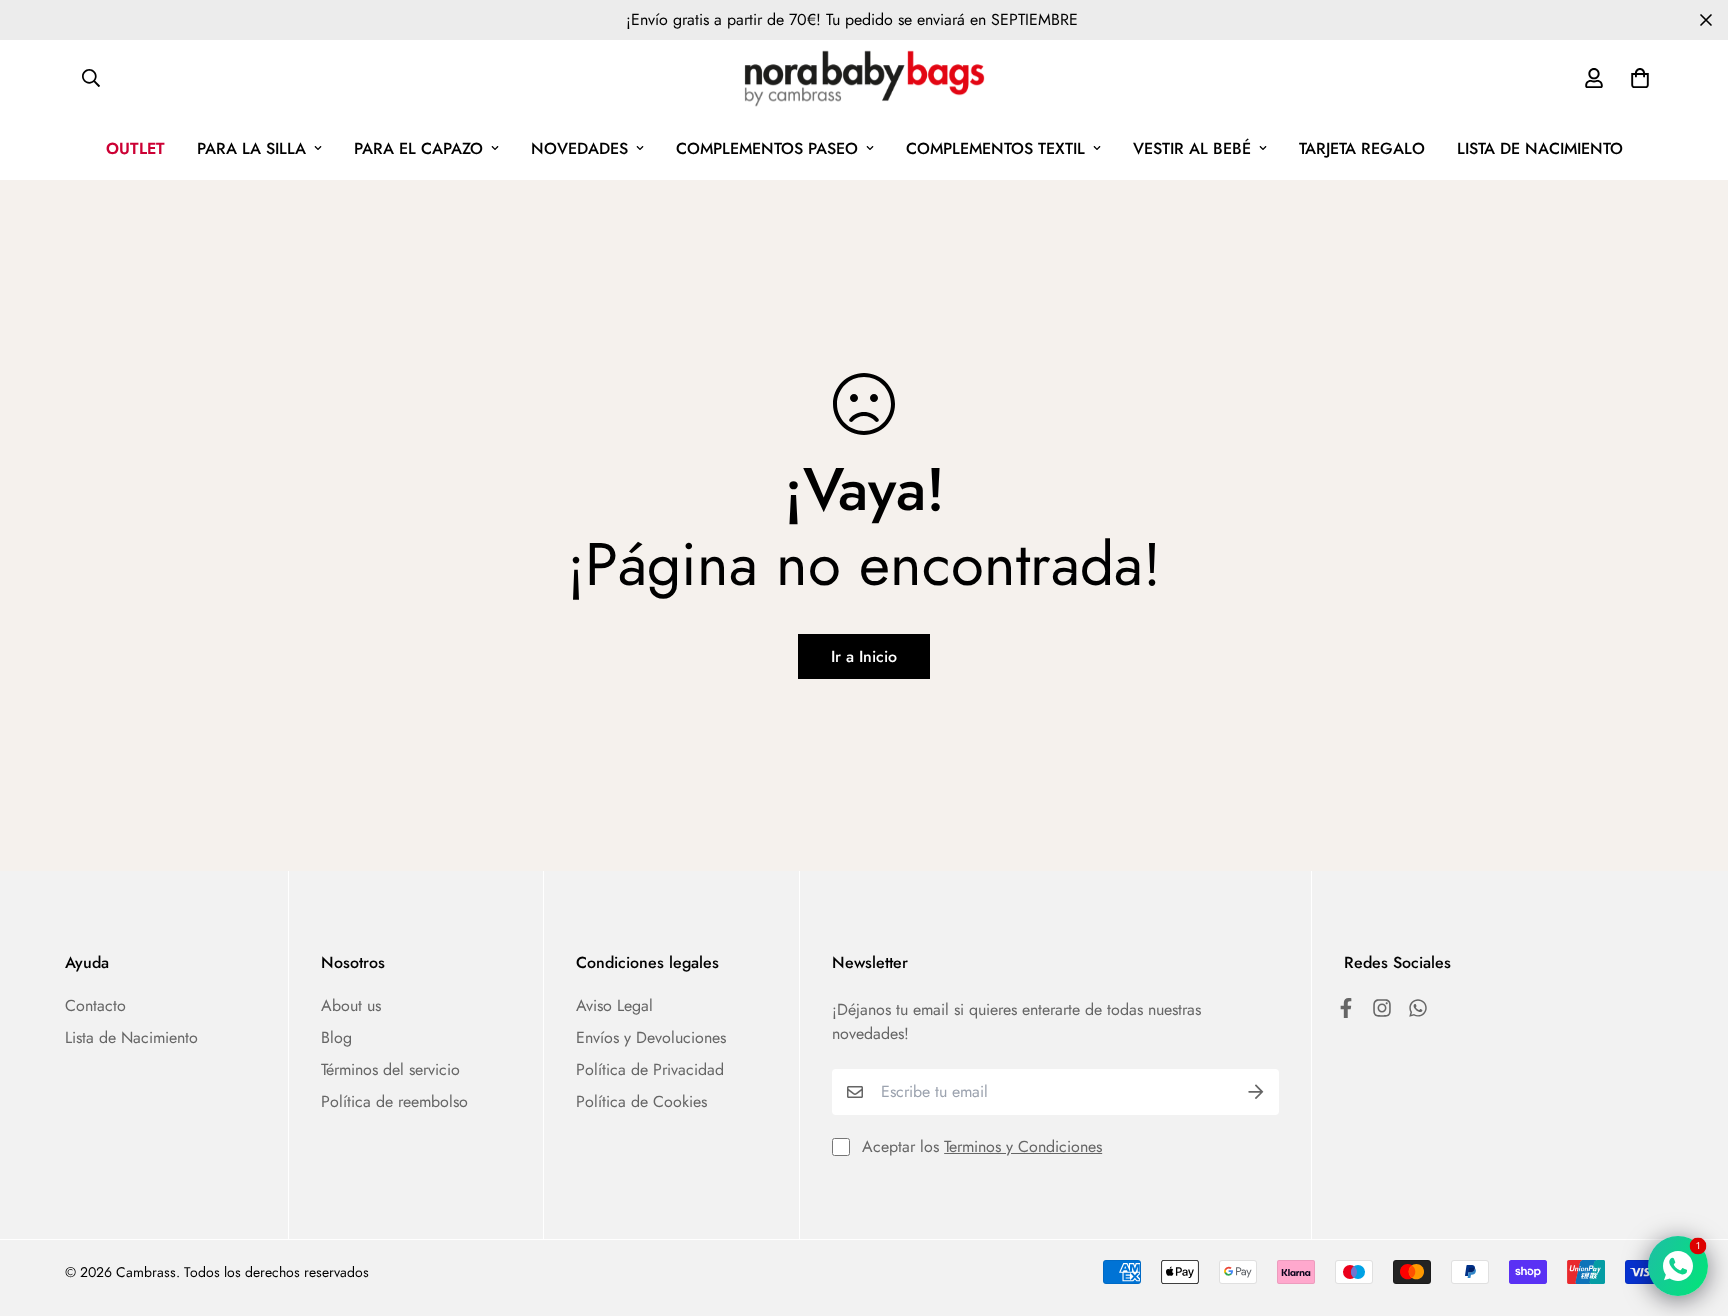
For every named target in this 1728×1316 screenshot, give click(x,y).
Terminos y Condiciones (1023, 1146)
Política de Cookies (641, 1101)
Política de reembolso (394, 1101)
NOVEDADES (579, 148)
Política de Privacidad (650, 1069)
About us (351, 1005)
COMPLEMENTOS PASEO (767, 148)
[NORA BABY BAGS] (864, 78)
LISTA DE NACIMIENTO (1540, 148)
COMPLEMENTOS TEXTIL (995, 148)
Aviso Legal (614, 1005)
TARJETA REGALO (1362, 148)
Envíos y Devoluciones (651, 1037)
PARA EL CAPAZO (418, 148)
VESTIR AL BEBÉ (1192, 148)
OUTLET (135, 148)
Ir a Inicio (864, 656)
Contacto (95, 1005)
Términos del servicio (390, 1069)
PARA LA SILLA (251, 148)
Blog (336, 1037)
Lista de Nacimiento (131, 1037)
